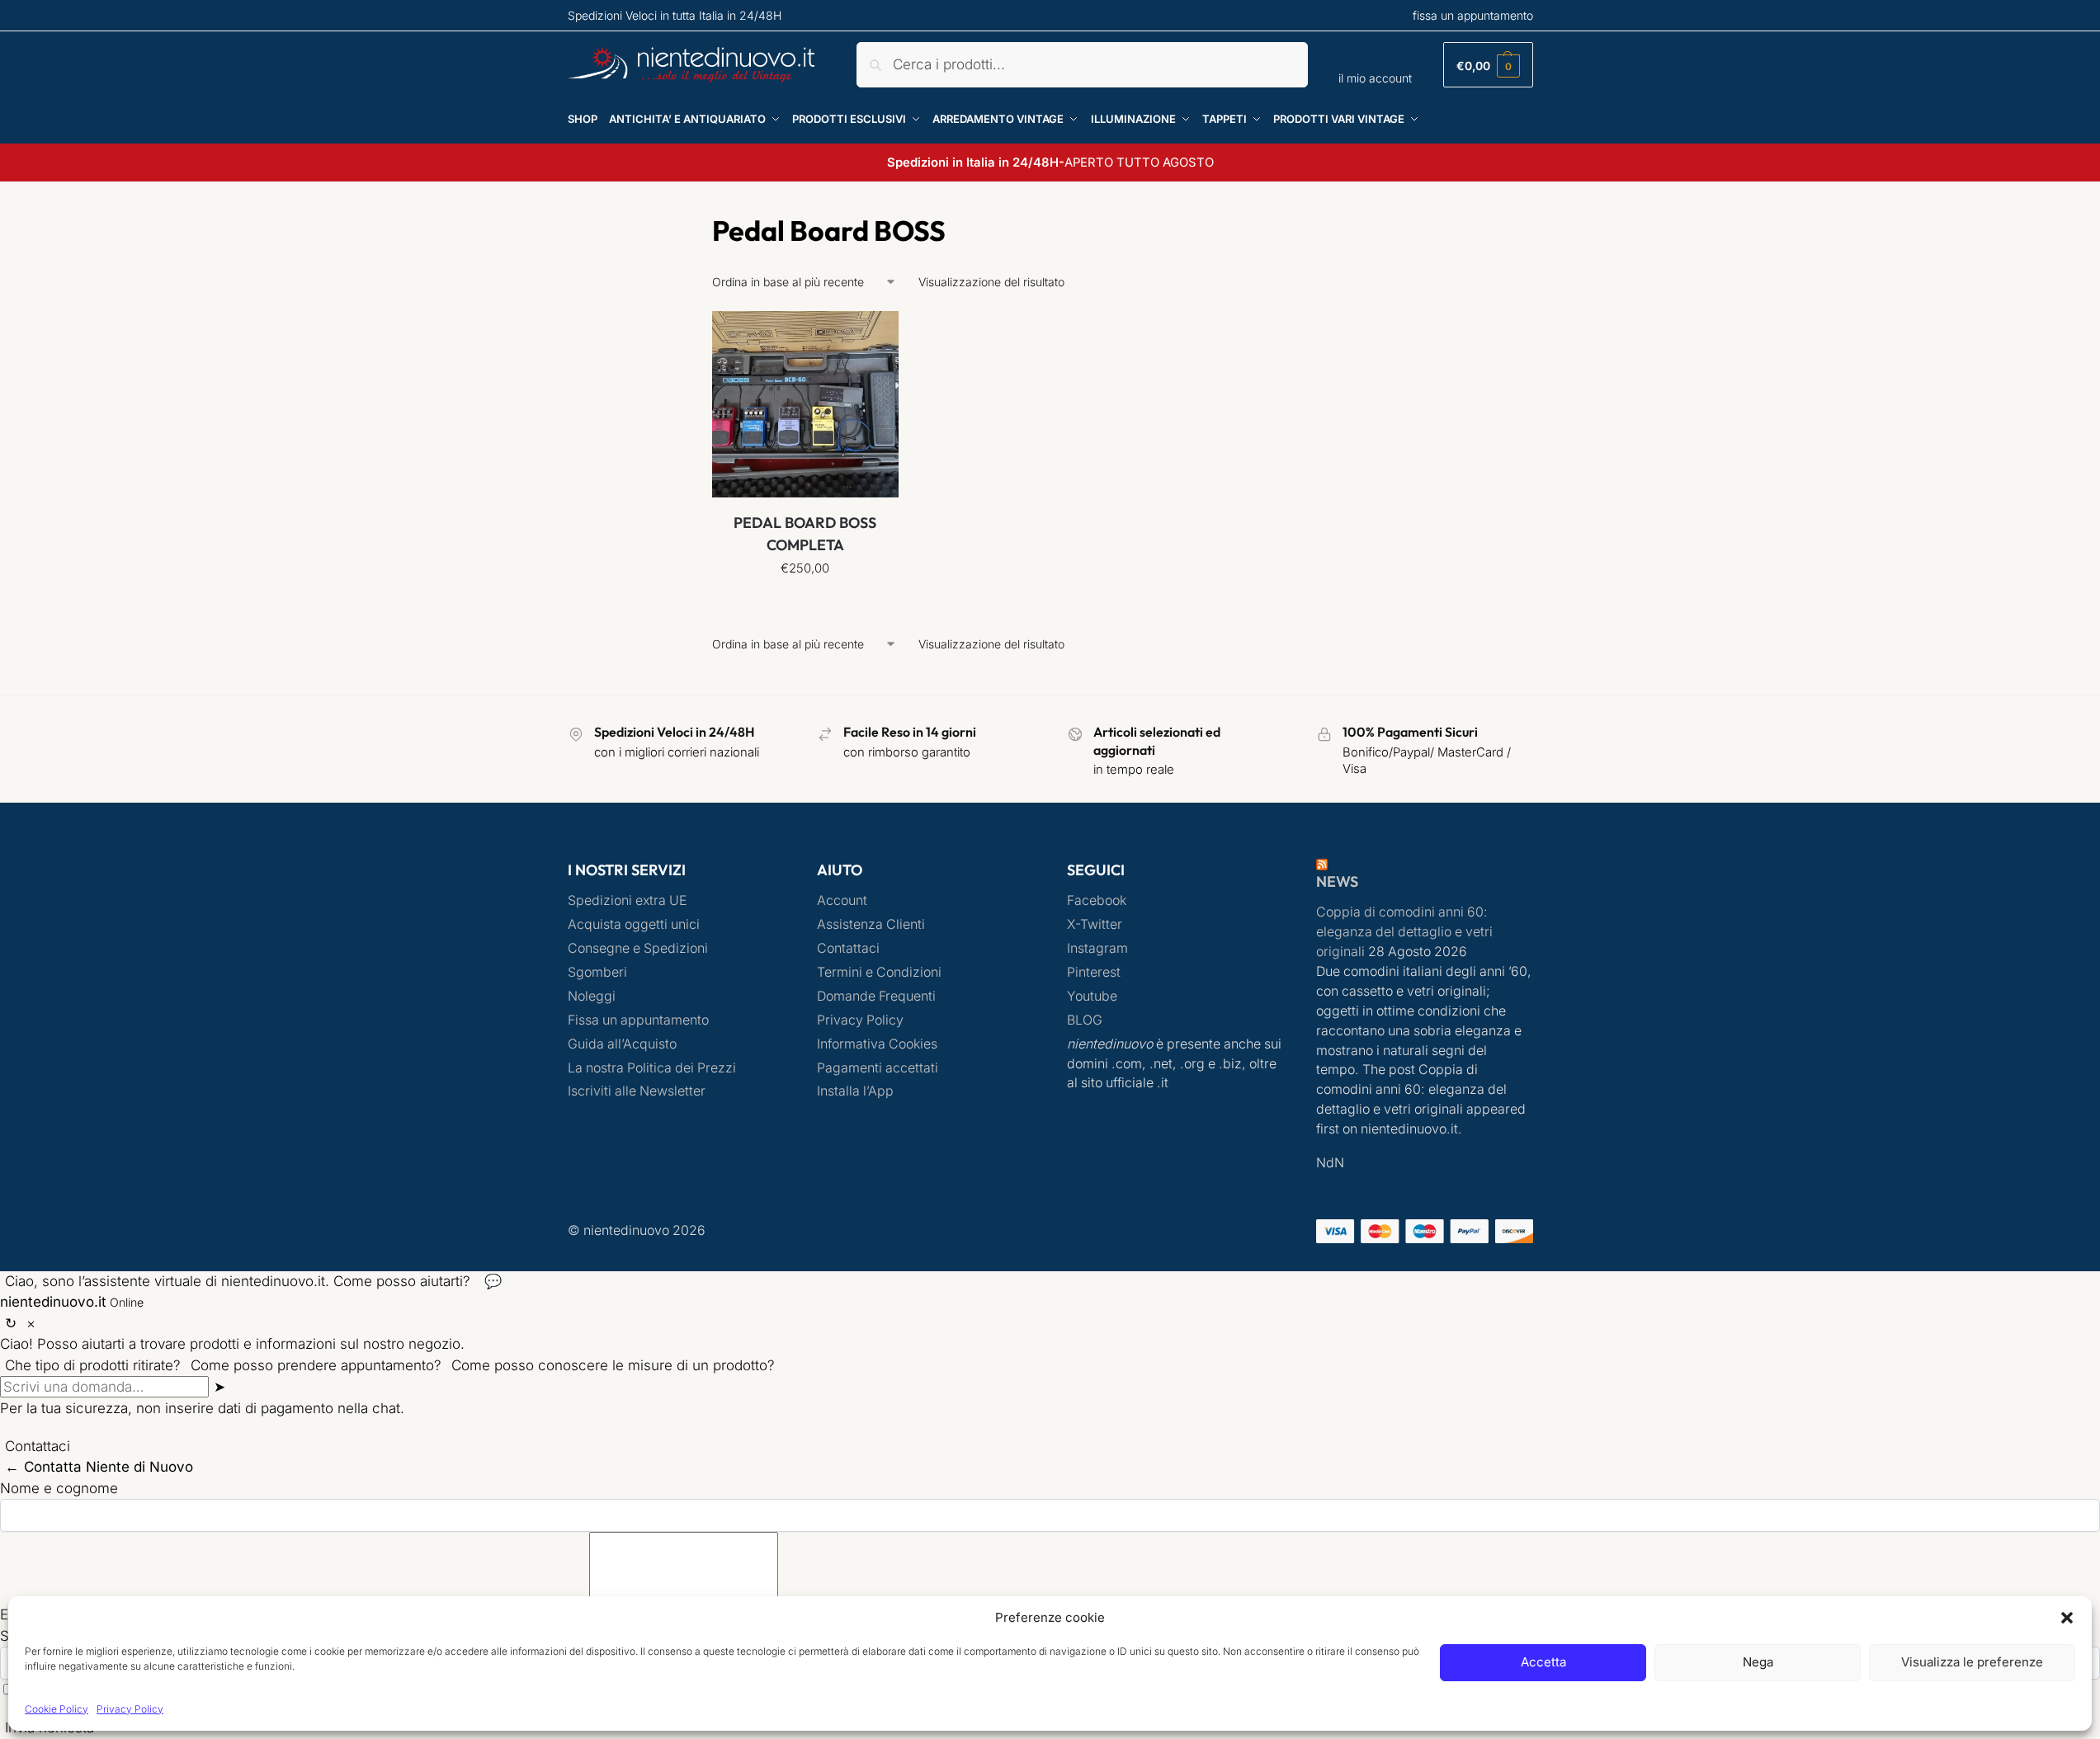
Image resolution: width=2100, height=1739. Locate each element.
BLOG (1085, 1020)
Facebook (1097, 900)
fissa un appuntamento (1473, 15)
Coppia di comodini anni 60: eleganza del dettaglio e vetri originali (1404, 932)
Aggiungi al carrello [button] (805, 605)
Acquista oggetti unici (634, 924)
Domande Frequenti (876, 996)
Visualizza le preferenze (1972, 1662)
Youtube (1092, 996)
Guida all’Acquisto (622, 1044)
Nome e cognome (59, 1488)
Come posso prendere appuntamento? (316, 1365)
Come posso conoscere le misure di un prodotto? (613, 1365)
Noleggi (592, 996)
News (1337, 881)
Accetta (1543, 1662)
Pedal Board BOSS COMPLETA (805, 534)
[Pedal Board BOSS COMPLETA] (805, 404)
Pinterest (1094, 972)
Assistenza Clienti (871, 924)
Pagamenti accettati (878, 1068)
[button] (2067, 1618)
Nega (1758, 1662)
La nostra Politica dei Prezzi (652, 1068)
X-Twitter (1095, 924)
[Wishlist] (874, 336)
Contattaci (848, 948)
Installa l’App (855, 1091)
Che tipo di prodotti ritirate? (93, 1365)
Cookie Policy (57, 1709)
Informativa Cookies (877, 1044)
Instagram (1097, 948)
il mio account (1375, 78)
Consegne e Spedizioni (638, 948)
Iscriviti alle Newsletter (637, 1091)
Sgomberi (597, 972)
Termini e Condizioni (879, 972)
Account (842, 900)
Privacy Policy (130, 1709)
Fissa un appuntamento (638, 1020)
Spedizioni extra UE (627, 900)
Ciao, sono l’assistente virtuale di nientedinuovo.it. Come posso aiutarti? (238, 1281)
